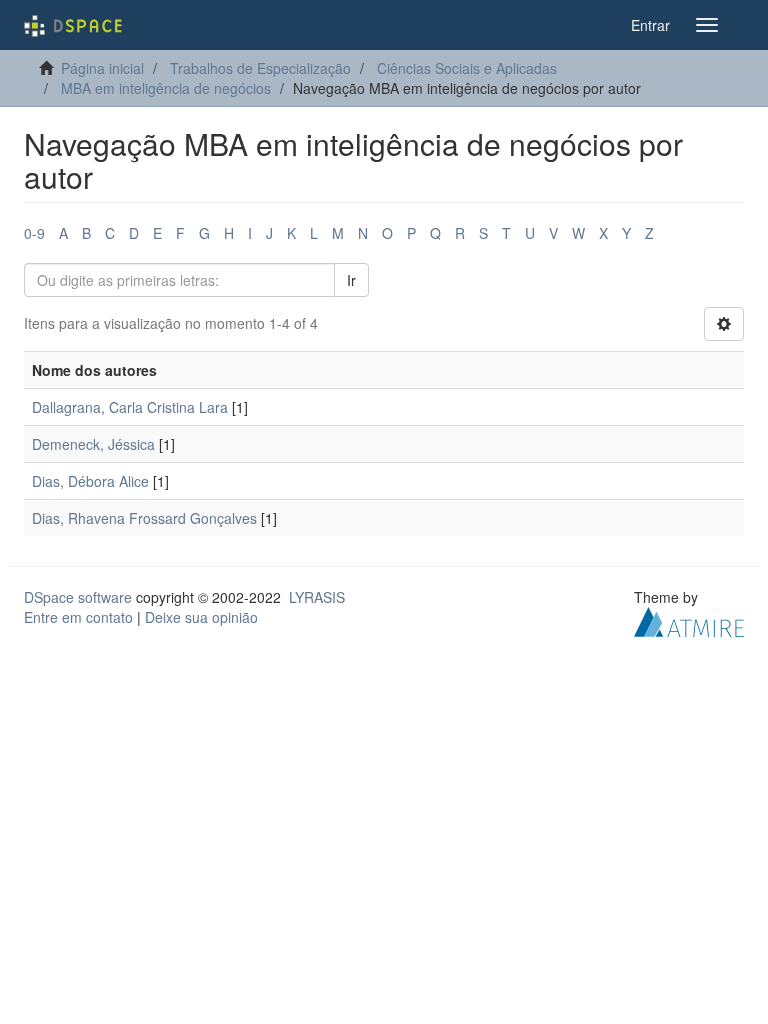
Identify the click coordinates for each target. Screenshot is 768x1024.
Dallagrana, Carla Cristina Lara (130, 407)
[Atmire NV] (689, 620)
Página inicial (102, 68)
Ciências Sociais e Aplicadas (467, 68)
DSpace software (78, 597)
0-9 (34, 233)
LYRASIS (317, 597)
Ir (351, 280)
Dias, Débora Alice (90, 481)
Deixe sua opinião (201, 617)
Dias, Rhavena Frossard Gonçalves (144, 518)
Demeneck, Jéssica (93, 444)
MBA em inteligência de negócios (166, 88)
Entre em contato (78, 617)
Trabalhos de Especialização (260, 68)
